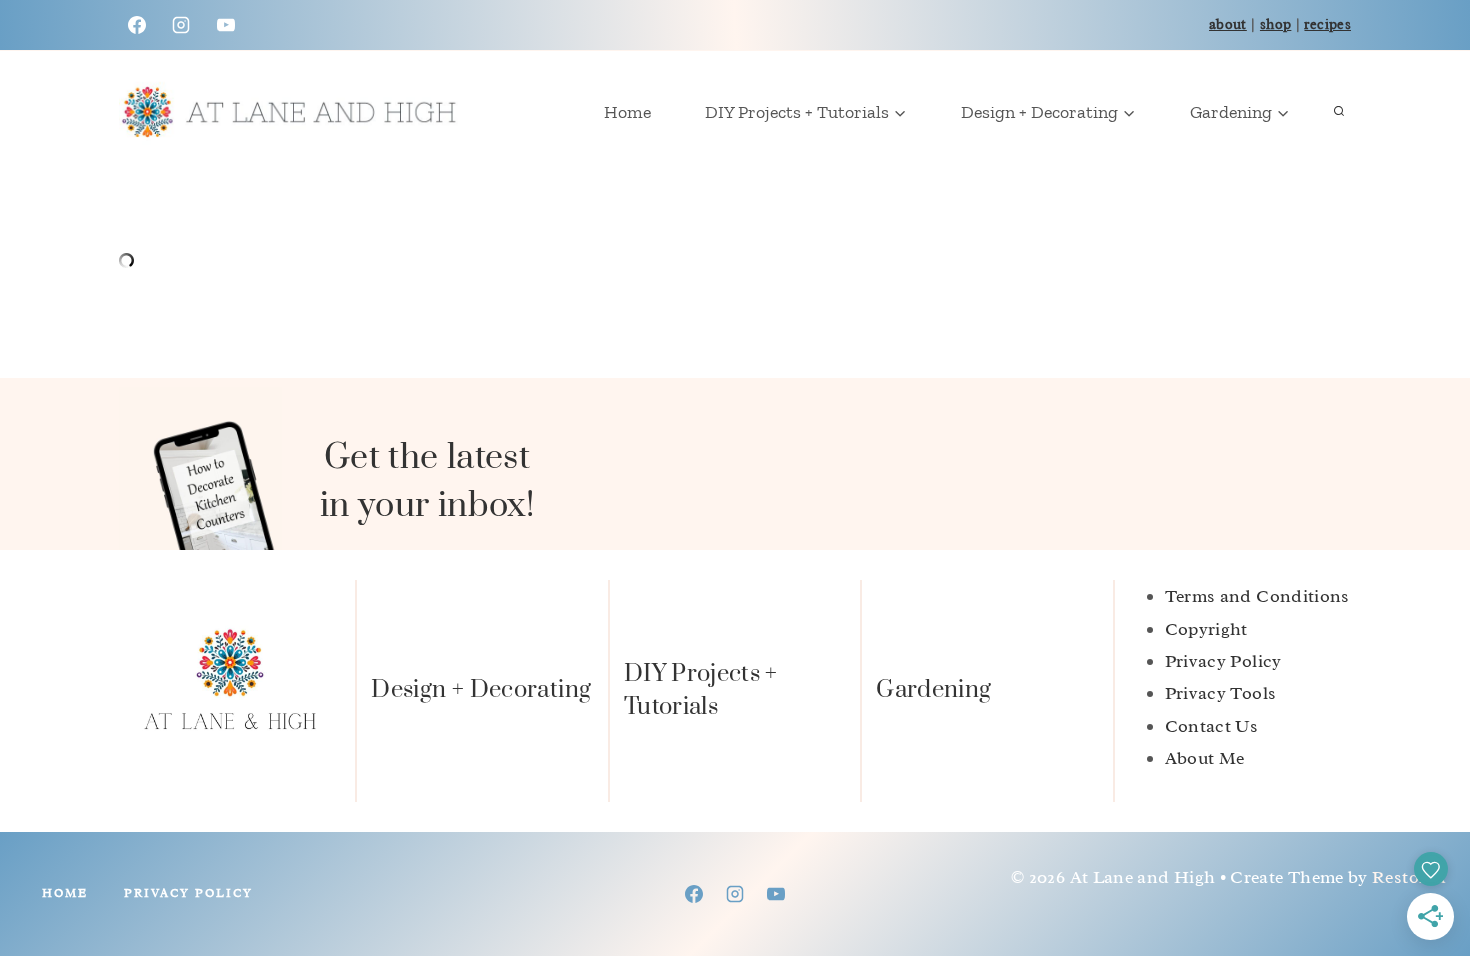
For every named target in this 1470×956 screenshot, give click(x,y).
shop (1275, 24)
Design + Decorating (481, 690)
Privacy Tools (1221, 693)
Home (627, 112)
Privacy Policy (1223, 661)
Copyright (1206, 629)
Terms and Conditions (1257, 596)
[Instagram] (181, 25)
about (1228, 24)
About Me (1205, 758)
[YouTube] (226, 25)
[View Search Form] (1339, 112)
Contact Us (1212, 726)
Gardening (933, 690)
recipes (1327, 24)
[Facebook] (137, 25)
